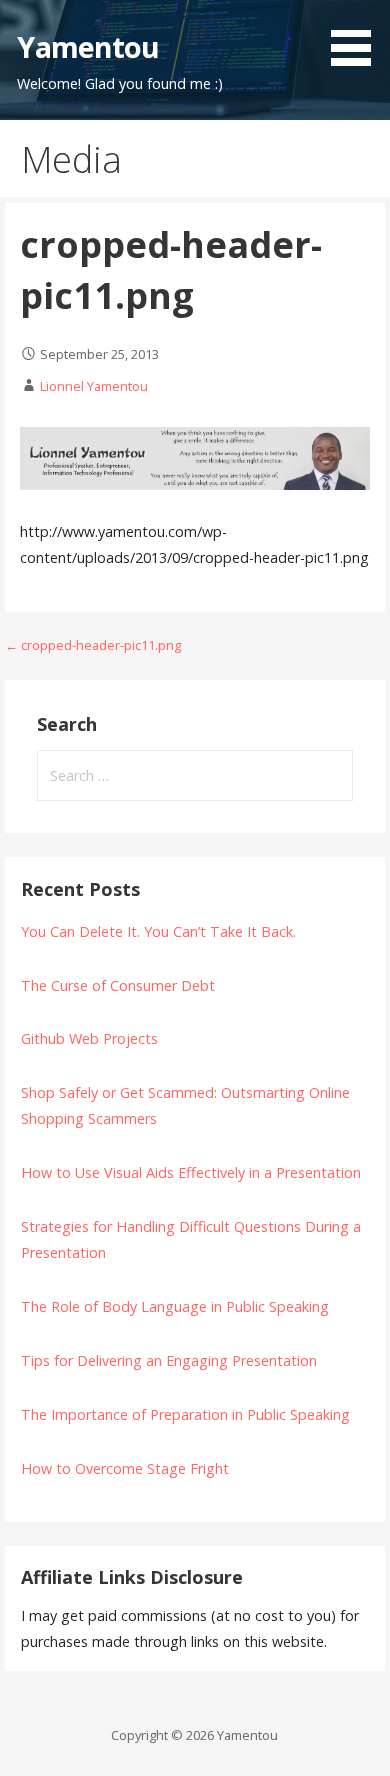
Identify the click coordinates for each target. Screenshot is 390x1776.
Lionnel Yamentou (94, 386)
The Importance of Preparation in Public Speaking (185, 1414)
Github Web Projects (89, 1038)
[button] (358, 36)
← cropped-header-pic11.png (93, 645)
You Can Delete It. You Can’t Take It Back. (158, 931)
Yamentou (88, 46)
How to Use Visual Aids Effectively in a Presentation (191, 1172)
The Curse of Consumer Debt (118, 985)
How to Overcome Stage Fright (125, 1468)
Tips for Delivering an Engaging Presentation (169, 1360)
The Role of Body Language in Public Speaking (175, 1306)
